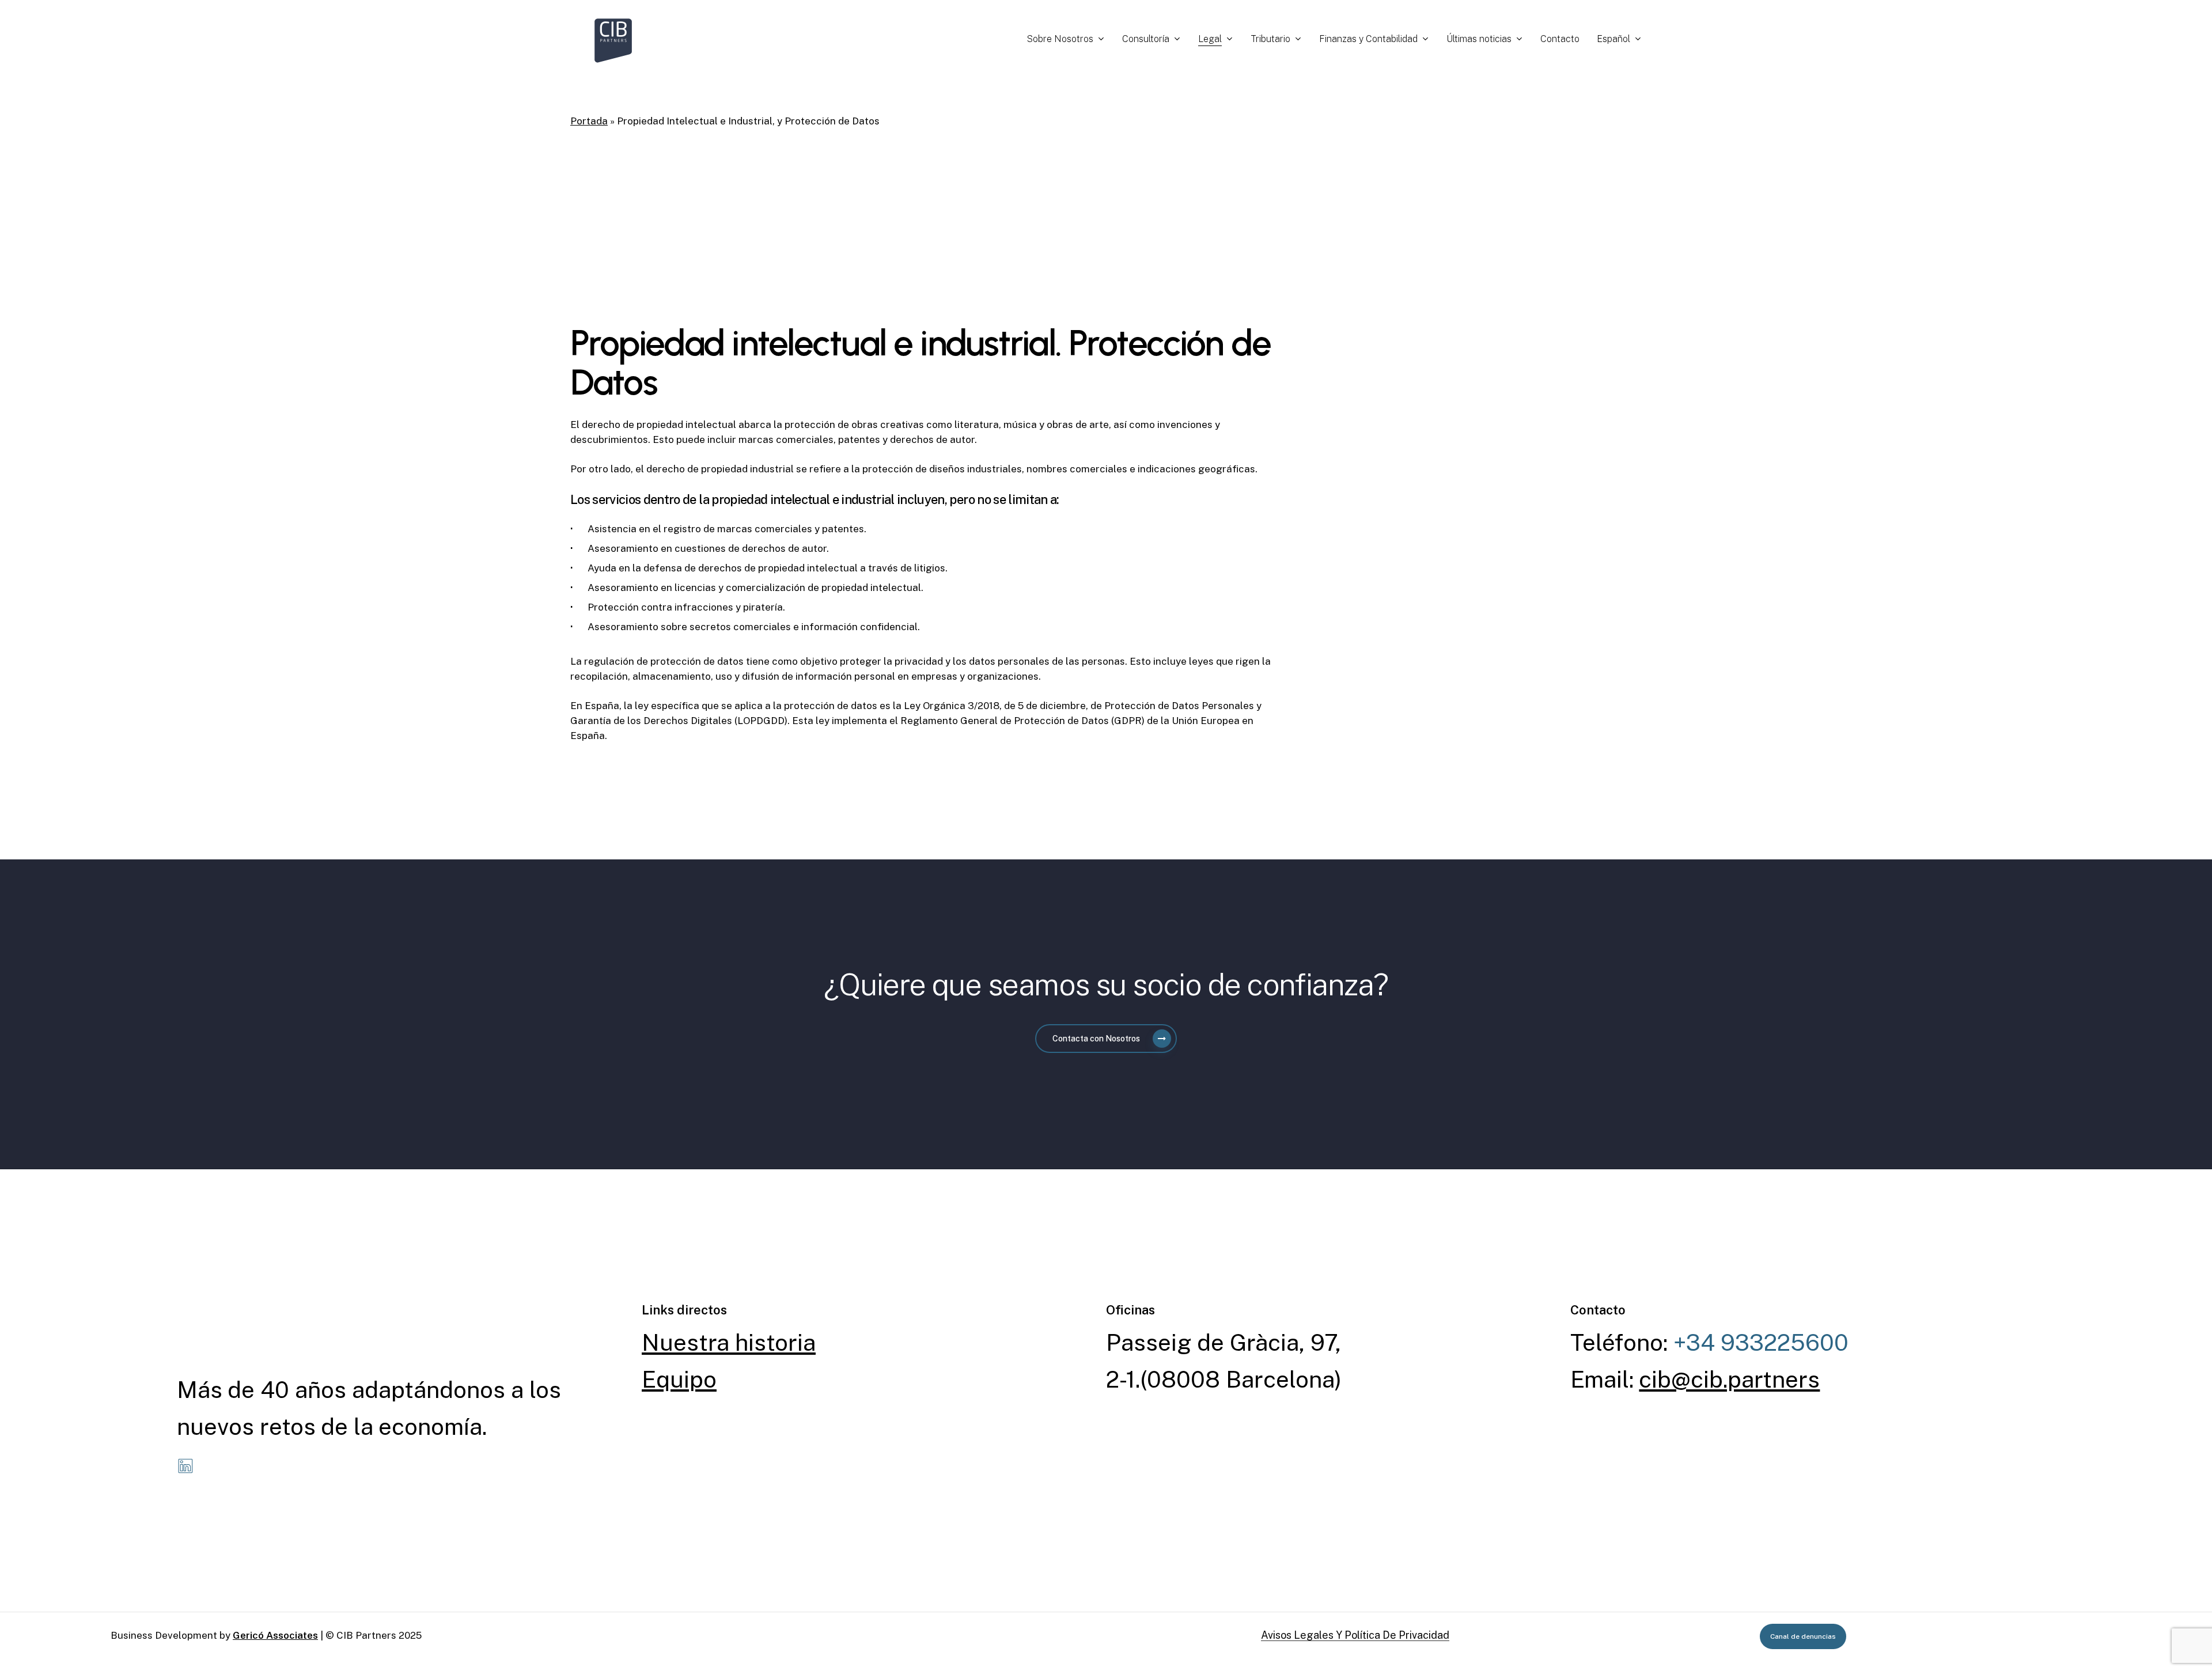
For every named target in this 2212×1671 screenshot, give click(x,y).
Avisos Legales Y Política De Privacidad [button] (1355, 1635)
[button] (1106, 1039)
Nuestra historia (729, 1342)
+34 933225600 (1761, 1342)
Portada (589, 121)
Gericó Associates (275, 1635)
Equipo (679, 1379)
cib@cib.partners (1729, 1379)
